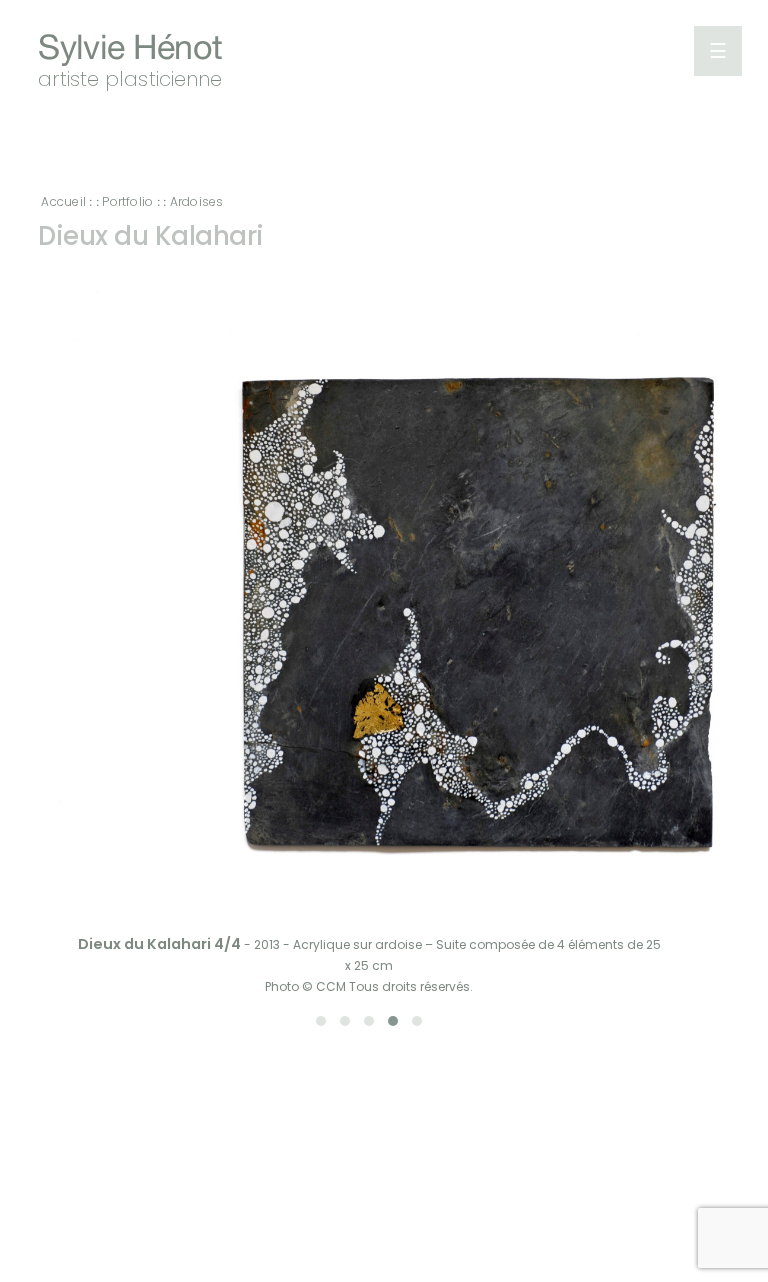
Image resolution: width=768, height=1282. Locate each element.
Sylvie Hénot (130, 49)
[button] (321, 1021)
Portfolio (127, 201)
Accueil (63, 201)
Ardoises (197, 201)
